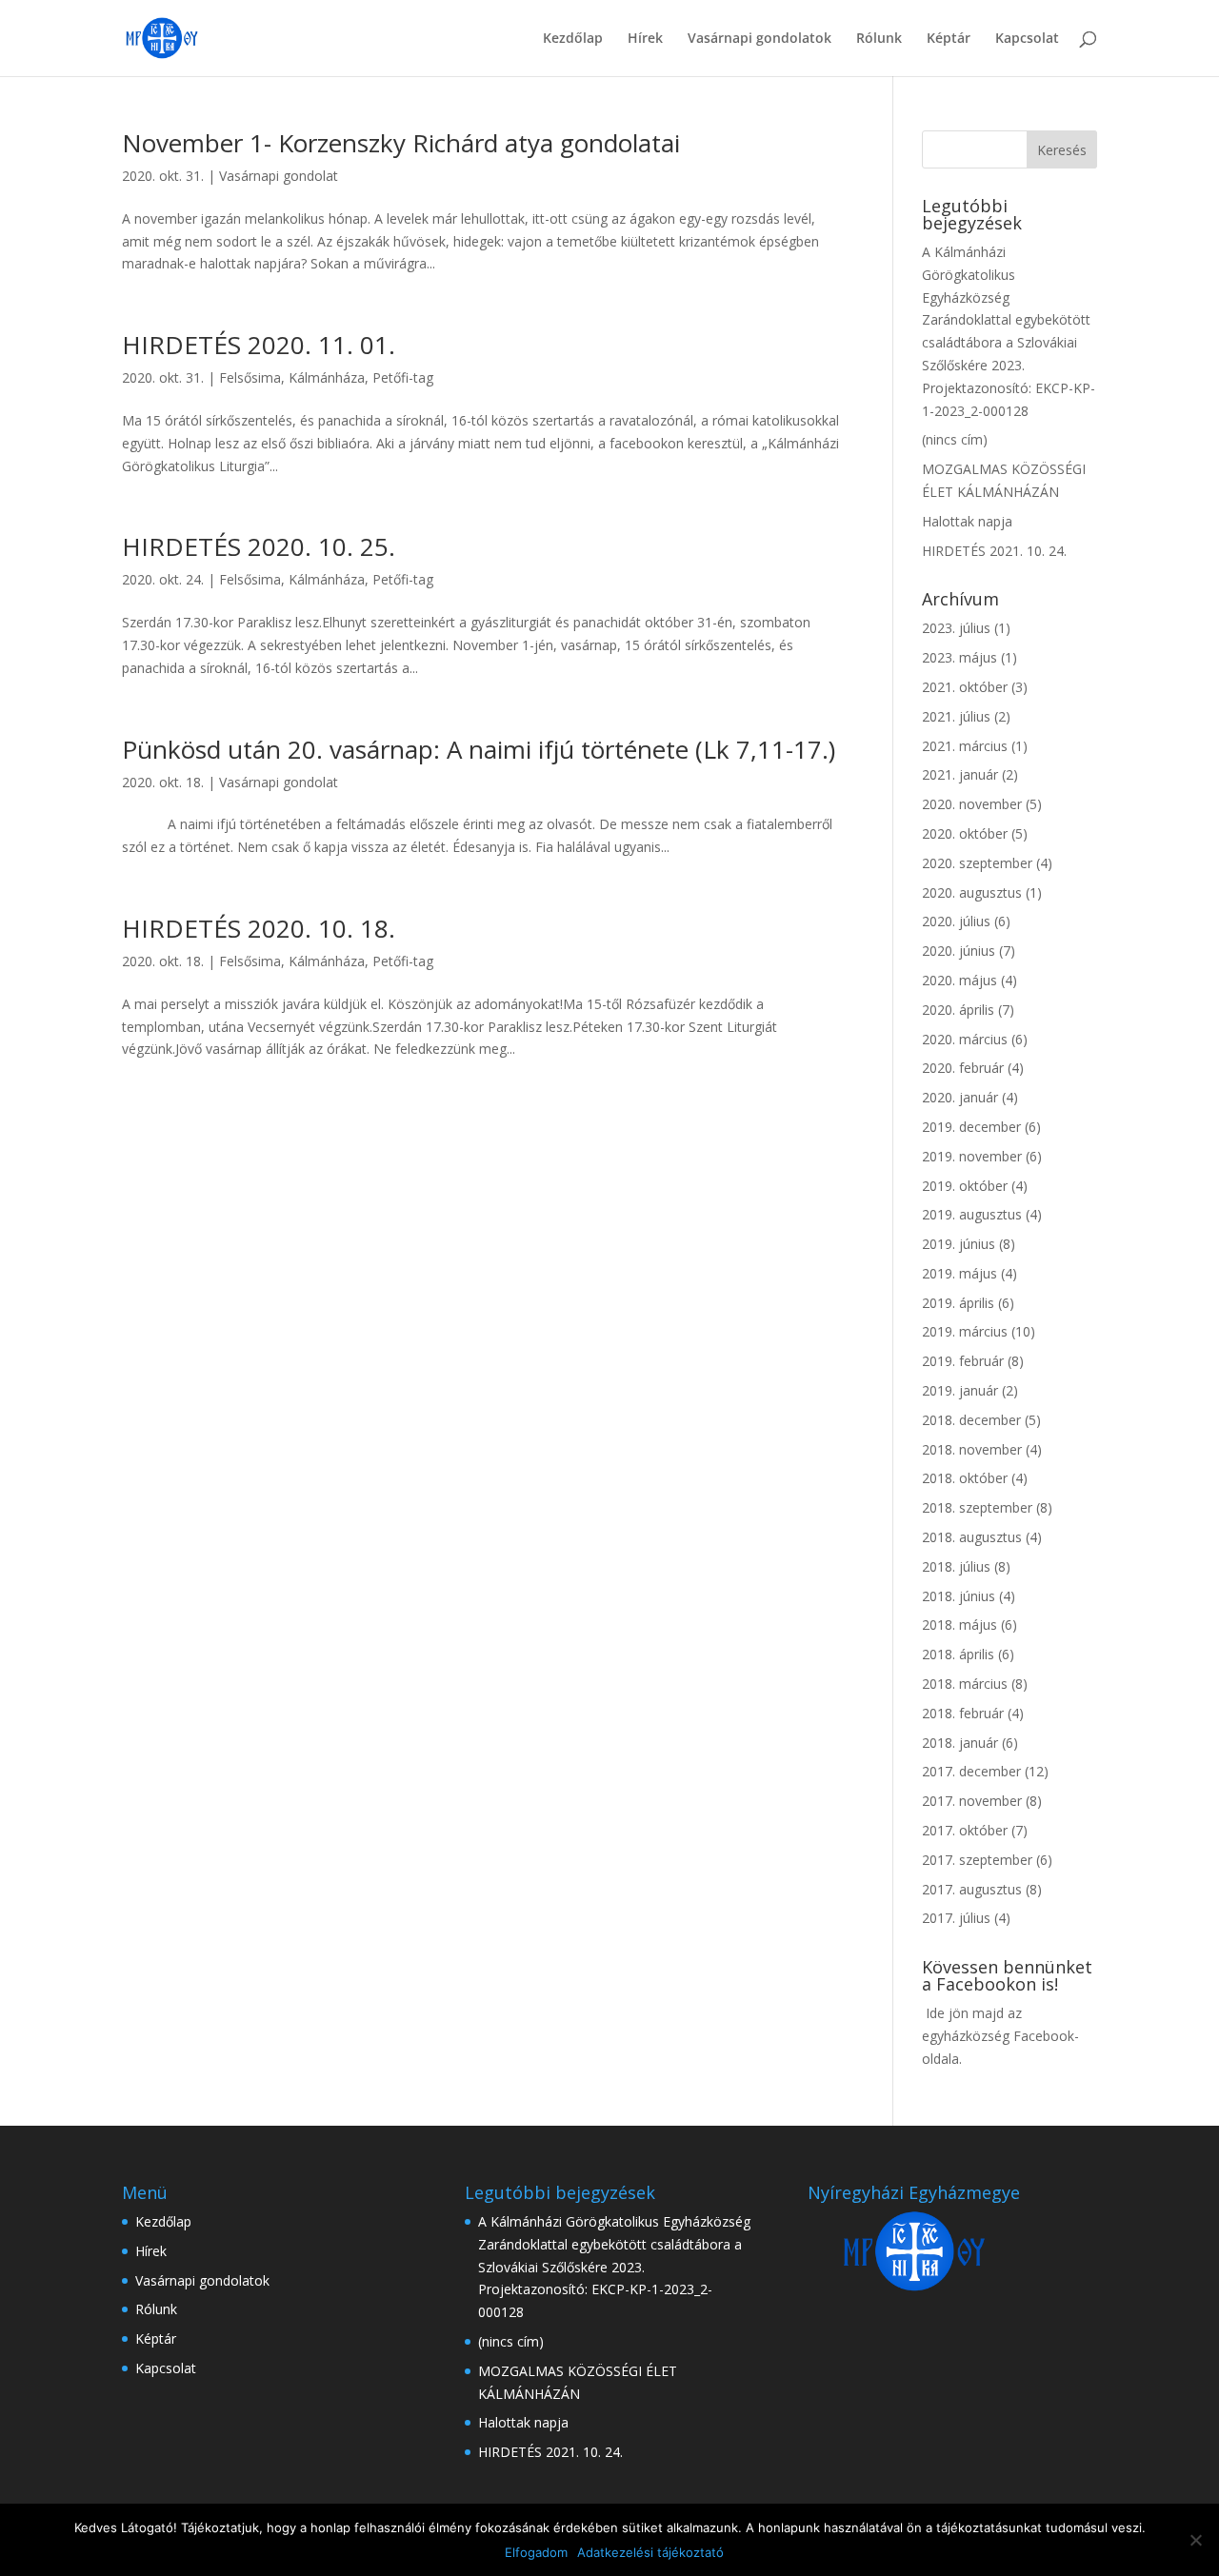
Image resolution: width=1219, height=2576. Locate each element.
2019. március (965, 1331)
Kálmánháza (327, 377)
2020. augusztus (972, 892)
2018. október (965, 1478)
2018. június (959, 1596)
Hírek (645, 39)
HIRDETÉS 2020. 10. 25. (259, 546)
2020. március (965, 1039)
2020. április (958, 1010)
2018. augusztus (972, 1537)
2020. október (965, 833)
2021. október (965, 687)
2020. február (963, 1068)
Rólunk (879, 39)
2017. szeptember (977, 1860)
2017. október (965, 1830)
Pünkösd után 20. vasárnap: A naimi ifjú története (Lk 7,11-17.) (479, 749)
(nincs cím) (955, 439)
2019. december (971, 1127)
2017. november (972, 1801)
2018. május (959, 1625)
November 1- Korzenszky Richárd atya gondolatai (401, 143)
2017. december (971, 1771)
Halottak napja (967, 521)
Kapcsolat (1027, 39)
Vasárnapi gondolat (279, 176)
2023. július (956, 628)
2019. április (958, 1303)
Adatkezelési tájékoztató (650, 2552)
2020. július (956, 921)
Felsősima (250, 377)
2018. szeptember (977, 1507)
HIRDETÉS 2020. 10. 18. (259, 928)
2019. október (965, 1186)
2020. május (959, 980)
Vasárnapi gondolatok (759, 39)
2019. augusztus (972, 1214)
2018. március (965, 1684)
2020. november (972, 804)
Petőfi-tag (403, 377)
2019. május (959, 1273)
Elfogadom (536, 2552)
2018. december (971, 1420)
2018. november (972, 1449)
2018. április (958, 1654)
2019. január (960, 1390)
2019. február (963, 1361)
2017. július (956, 1918)
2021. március (965, 746)
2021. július (956, 716)
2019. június (959, 1244)
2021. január (960, 774)
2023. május (959, 657)
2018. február (963, 1713)
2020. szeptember (977, 863)
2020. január (960, 1097)
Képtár (949, 39)
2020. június (959, 951)
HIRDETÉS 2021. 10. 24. (994, 551)
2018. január (960, 1743)
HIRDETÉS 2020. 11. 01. (259, 345)
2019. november (972, 1156)
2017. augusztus (972, 1889)
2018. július (956, 1566)
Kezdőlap (573, 39)
